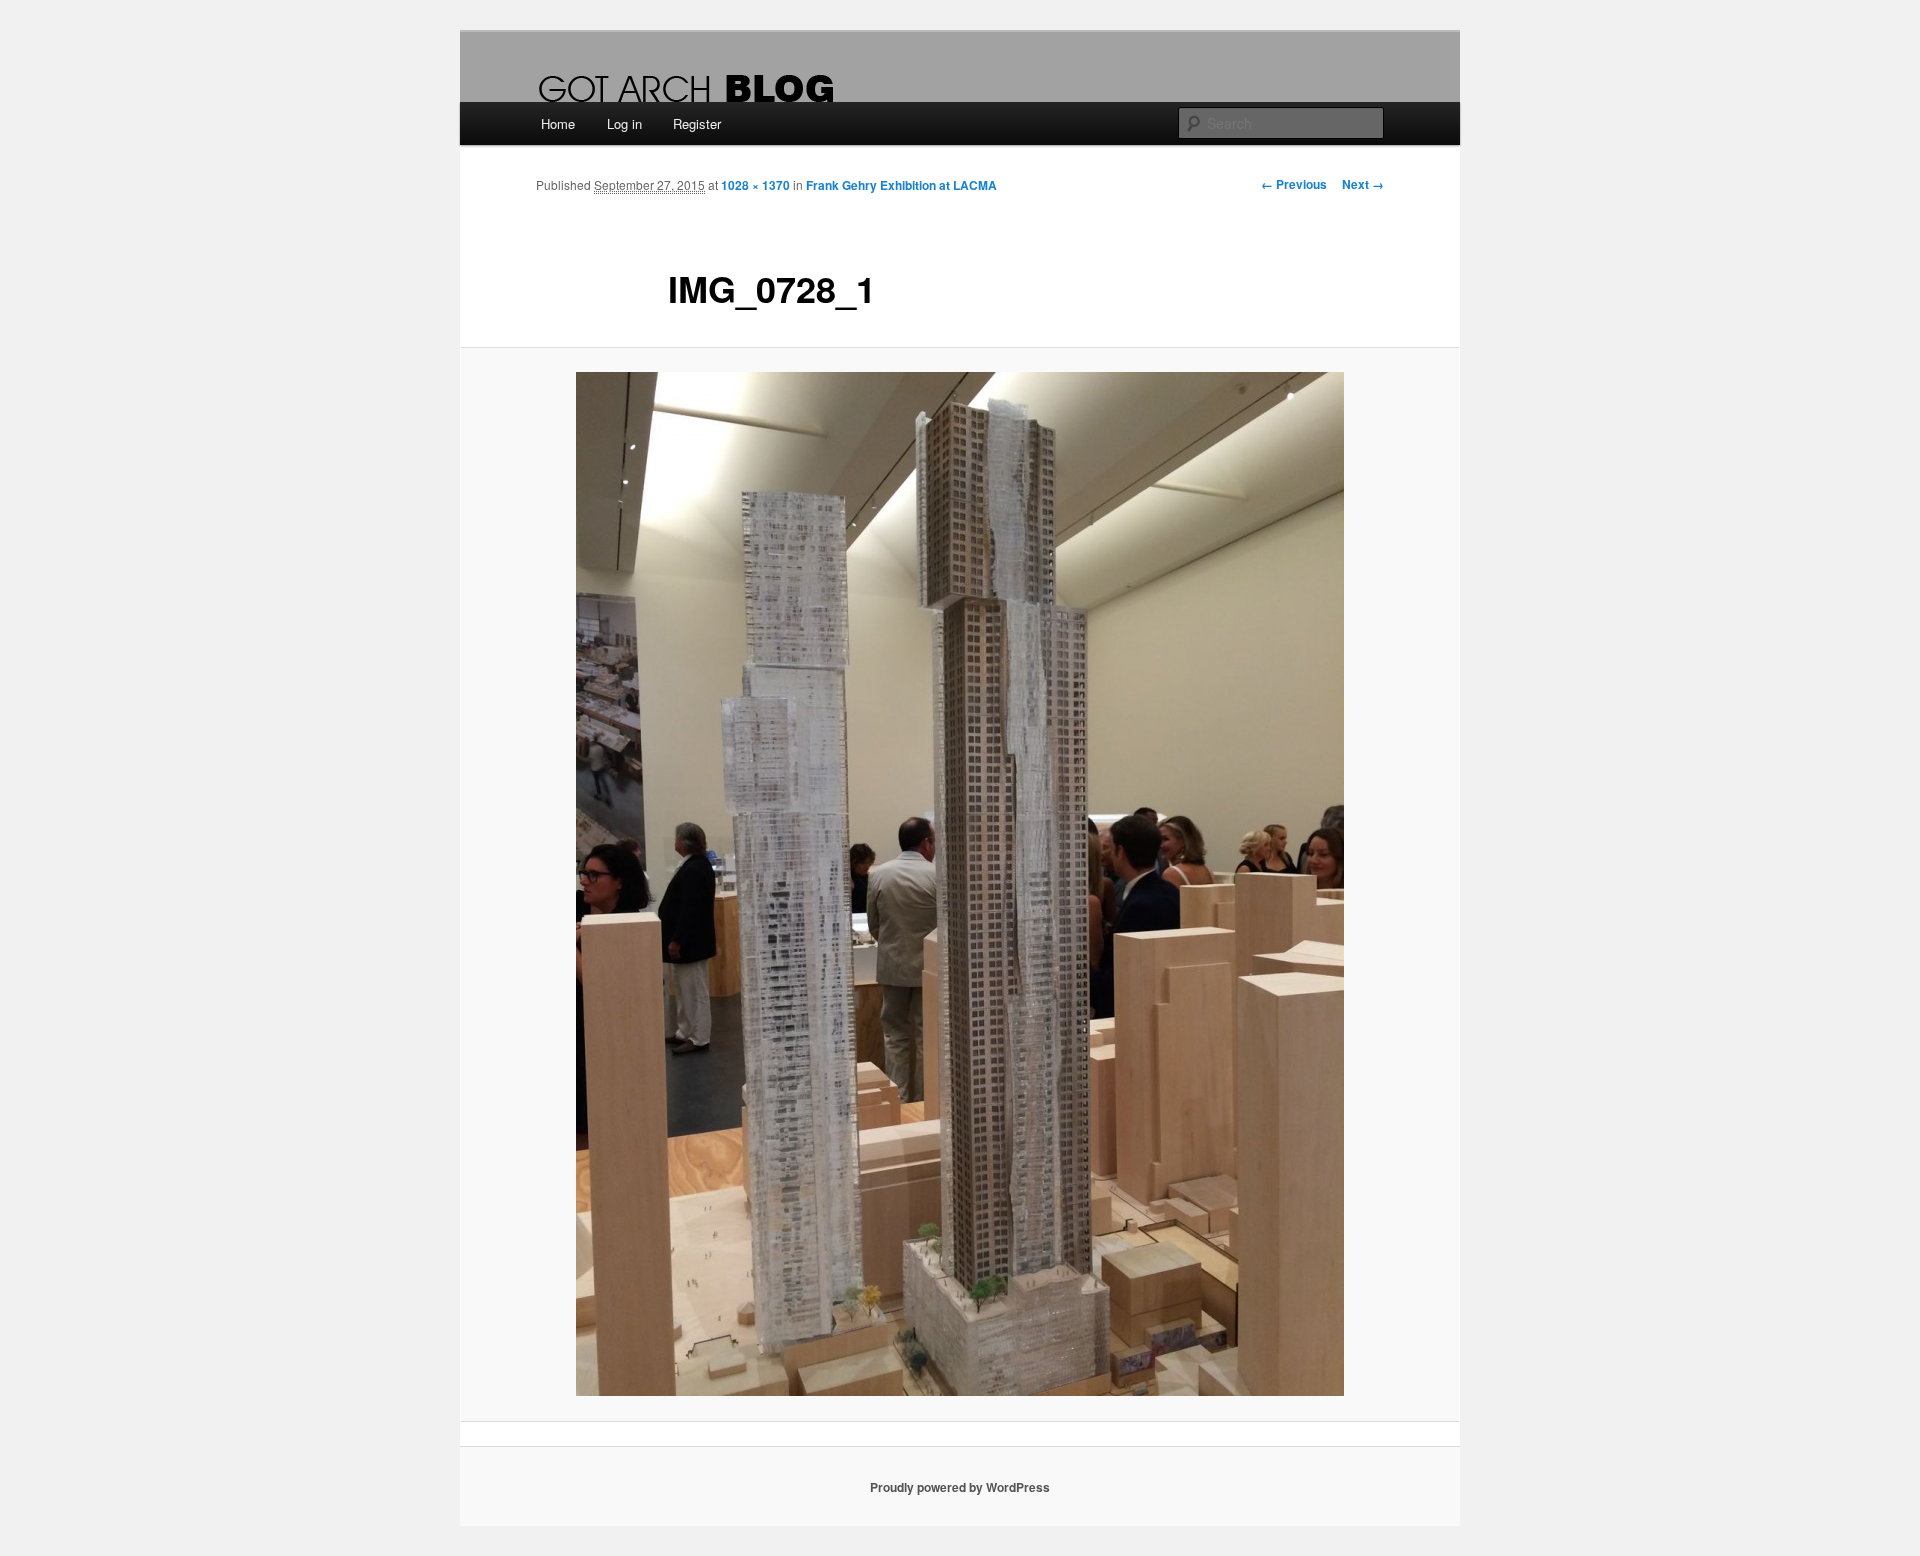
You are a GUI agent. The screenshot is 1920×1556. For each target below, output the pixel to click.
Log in (624, 123)
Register (697, 123)
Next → (1363, 184)
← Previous (1294, 184)
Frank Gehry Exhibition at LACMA (901, 185)
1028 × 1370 (755, 185)
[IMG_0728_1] (960, 884)
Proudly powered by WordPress (960, 1487)
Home (558, 123)
